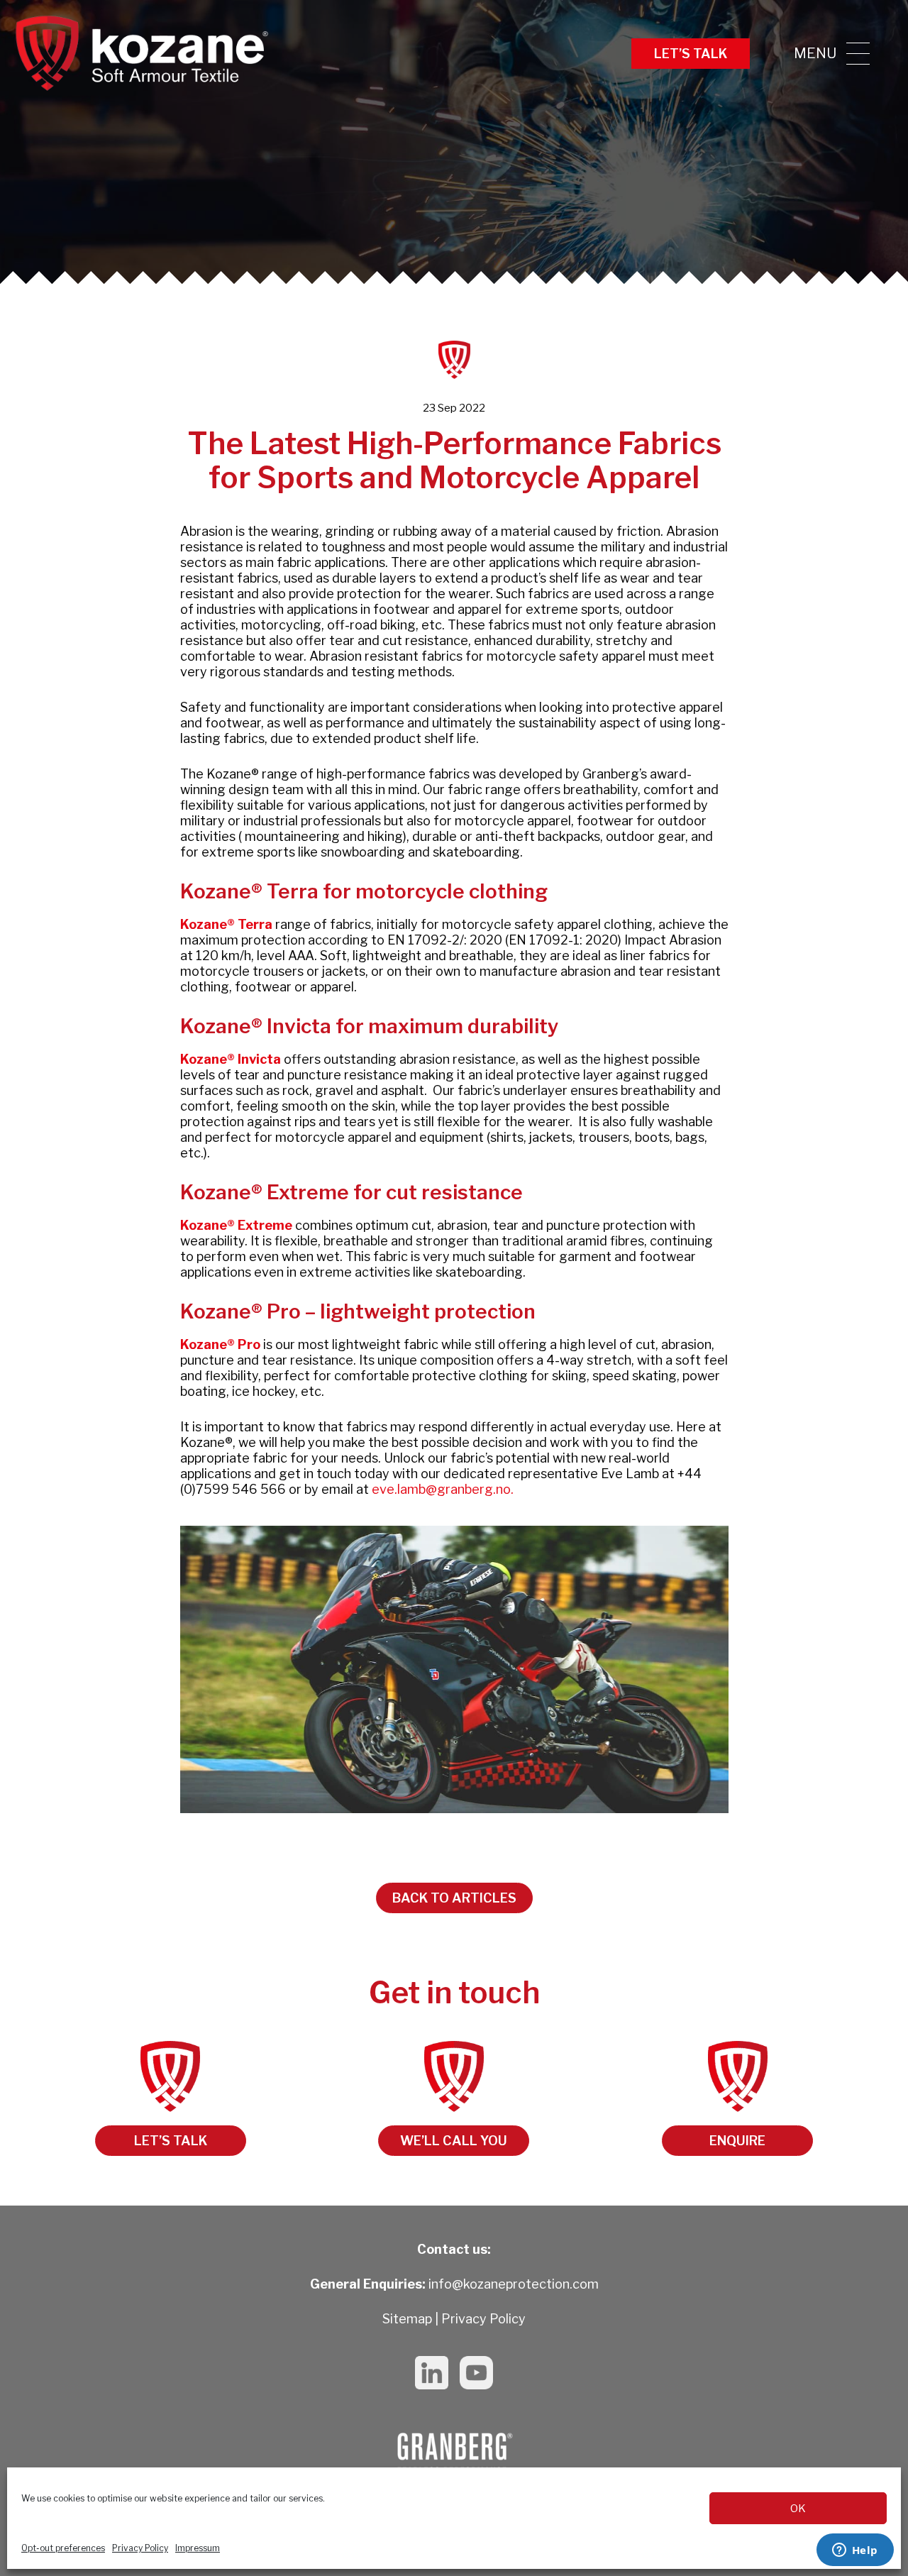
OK (798, 2509)
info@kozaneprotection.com (514, 2284)
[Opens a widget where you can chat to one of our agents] (855, 2551)
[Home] (142, 53)
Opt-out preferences (63, 2548)
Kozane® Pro (220, 1344)
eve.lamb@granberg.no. (443, 1489)
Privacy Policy (140, 2548)
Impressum (198, 2548)
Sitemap (407, 2319)
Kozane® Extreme (236, 1225)
